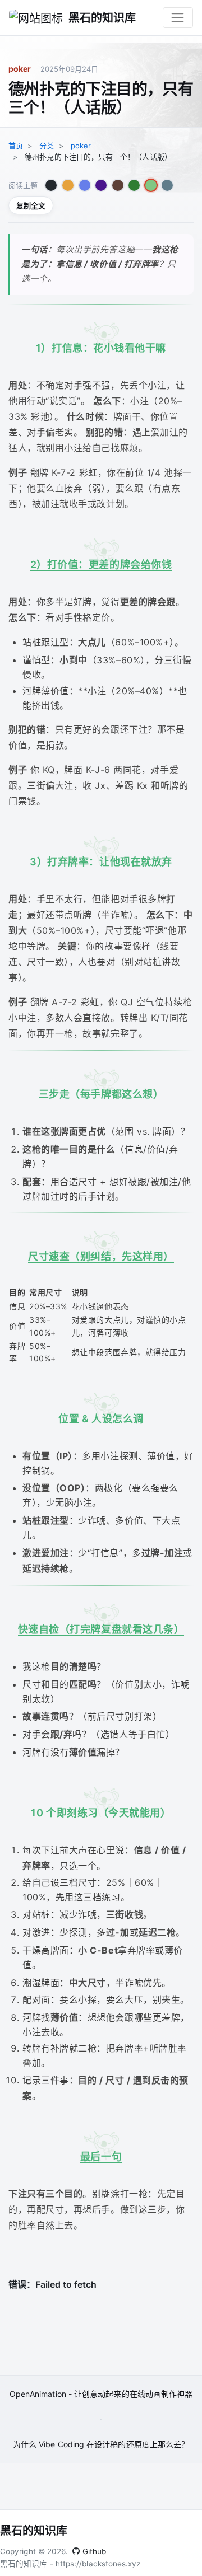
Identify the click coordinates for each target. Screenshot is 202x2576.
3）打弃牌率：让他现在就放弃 (101, 862)
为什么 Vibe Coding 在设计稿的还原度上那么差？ (101, 2444)
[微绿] (134, 185)
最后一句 (101, 2156)
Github (93, 2551)
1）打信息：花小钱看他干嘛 (101, 348)
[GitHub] (51, 185)
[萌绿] (151, 185)
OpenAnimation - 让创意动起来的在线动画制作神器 (101, 2394)
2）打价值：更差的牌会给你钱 (101, 565)
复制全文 (31, 205)
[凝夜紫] (101, 185)
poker (20, 69)
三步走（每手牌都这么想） (101, 1094)
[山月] (85, 185)
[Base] (167, 185)
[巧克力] (118, 185)
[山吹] (68, 185)
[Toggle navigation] (178, 18)
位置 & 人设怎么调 (101, 1419)
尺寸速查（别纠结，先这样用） (101, 1256)
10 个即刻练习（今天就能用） (101, 1813)
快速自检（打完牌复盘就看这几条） (101, 1629)
